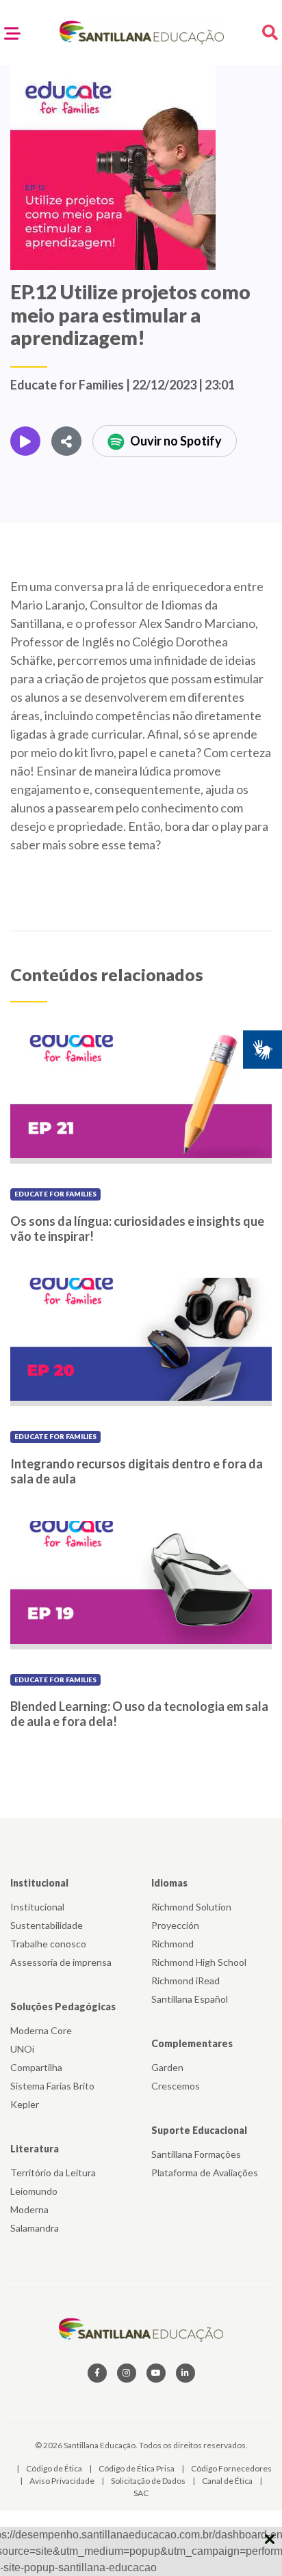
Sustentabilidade (47, 1925)
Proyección (175, 1925)
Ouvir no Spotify (176, 441)
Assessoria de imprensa (61, 1962)
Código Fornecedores (231, 2468)
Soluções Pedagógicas (63, 2006)
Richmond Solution (191, 1907)
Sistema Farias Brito (52, 2086)
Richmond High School (199, 1962)
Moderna (29, 2209)
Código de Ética (55, 2468)
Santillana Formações (196, 2154)
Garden (167, 2067)
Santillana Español (190, 1999)
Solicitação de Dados (149, 2481)
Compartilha (36, 2067)
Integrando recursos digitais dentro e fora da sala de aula (137, 1471)
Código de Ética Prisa (137, 2468)
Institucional (39, 1883)
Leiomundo (34, 2191)
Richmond (172, 1944)
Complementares (192, 2043)
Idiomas (169, 1883)
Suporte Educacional (199, 2130)
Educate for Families (55, 1194)
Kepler (25, 2104)
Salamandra (35, 2228)
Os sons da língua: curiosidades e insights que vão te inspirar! (137, 1229)
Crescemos (176, 2086)
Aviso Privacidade (63, 2481)
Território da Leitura (53, 2173)
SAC (141, 2493)
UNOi (22, 2049)
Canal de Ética (228, 2481)
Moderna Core (41, 2030)
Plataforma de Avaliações (205, 2173)
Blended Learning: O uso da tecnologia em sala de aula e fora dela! (139, 1714)
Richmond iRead (185, 1981)
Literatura (35, 2149)
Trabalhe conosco (48, 1944)
